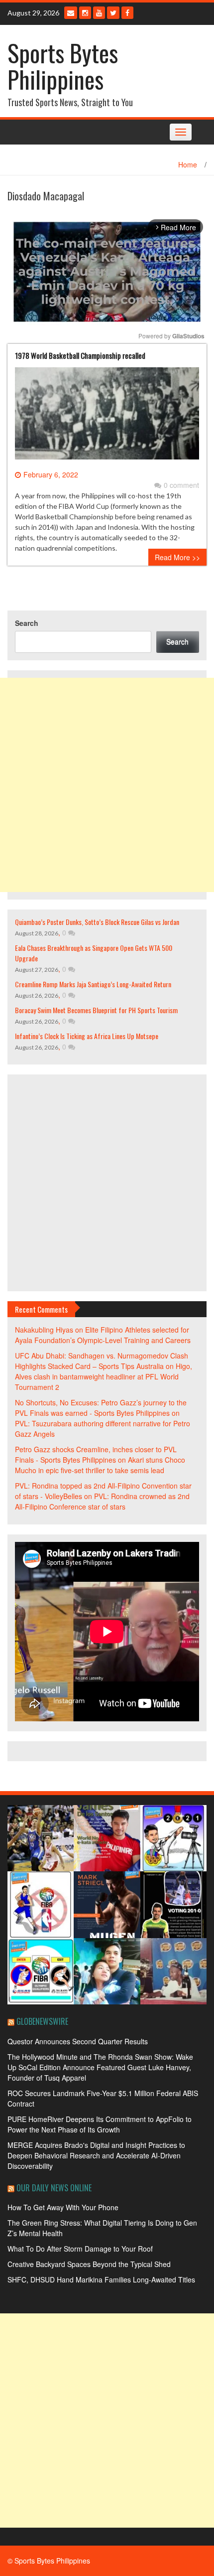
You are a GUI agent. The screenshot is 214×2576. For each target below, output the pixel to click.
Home (188, 164)
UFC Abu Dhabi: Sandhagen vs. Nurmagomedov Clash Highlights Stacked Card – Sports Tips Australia (102, 1361)
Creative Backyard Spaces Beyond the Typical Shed (89, 2264)
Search (27, 623)
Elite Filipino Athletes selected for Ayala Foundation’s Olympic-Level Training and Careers (103, 1335)
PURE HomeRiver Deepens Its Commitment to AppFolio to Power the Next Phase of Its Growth (100, 2124)
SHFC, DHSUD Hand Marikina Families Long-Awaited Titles (101, 2279)
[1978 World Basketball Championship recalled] (107, 417)
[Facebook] (127, 13)
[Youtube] (99, 13)
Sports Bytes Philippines (63, 66)
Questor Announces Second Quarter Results (78, 2041)
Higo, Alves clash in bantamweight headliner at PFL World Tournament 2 (104, 1376)
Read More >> (177, 557)
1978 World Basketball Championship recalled (80, 355)
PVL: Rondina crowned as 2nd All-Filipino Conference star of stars (102, 1501)
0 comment (181, 485)
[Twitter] (113, 13)
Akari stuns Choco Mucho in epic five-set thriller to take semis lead (100, 1465)
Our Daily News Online (54, 2188)
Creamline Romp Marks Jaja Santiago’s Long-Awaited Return (93, 984)
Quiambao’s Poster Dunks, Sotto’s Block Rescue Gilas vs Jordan (97, 922)
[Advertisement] (107, 785)
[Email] (71, 13)
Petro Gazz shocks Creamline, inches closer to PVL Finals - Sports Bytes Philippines (96, 1454)
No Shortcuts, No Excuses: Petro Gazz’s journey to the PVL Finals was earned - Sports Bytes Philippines (101, 1408)
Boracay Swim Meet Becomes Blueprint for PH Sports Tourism (96, 1010)
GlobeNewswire (42, 2021)
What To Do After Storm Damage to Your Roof (80, 2249)
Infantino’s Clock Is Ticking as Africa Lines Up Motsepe (87, 1036)
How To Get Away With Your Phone (63, 2207)
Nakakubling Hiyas (44, 1330)
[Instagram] (85, 13)
